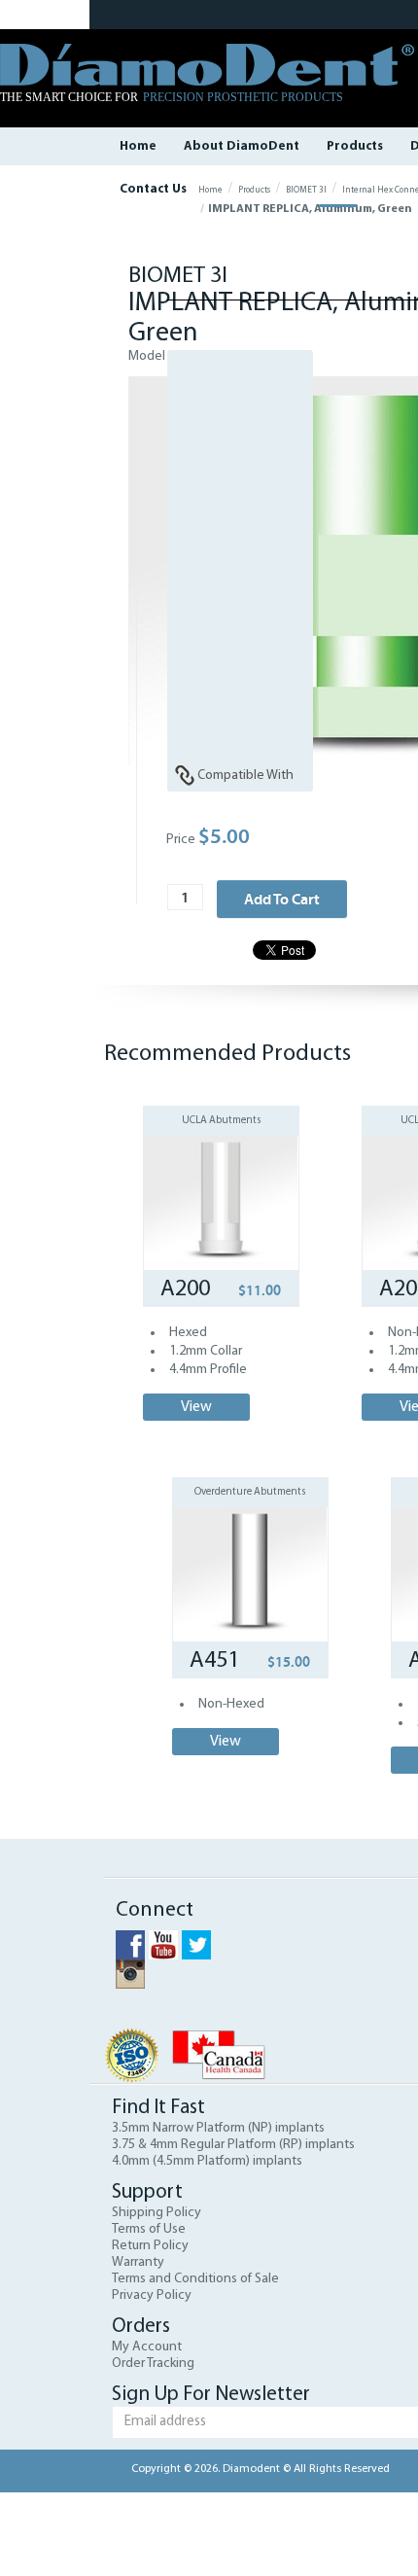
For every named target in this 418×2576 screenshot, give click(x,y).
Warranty (138, 2262)
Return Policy (150, 2246)
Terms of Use (149, 2229)
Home (138, 146)
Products (355, 146)
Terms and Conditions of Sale (195, 2279)
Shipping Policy (157, 2213)
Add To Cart (282, 899)
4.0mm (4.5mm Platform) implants (207, 2161)
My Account (147, 2347)
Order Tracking (153, 2364)
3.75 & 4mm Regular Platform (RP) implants (233, 2145)
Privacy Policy (152, 2295)
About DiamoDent (242, 146)
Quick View (221, 1171)
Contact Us (153, 189)
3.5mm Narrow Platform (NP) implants (218, 2128)
